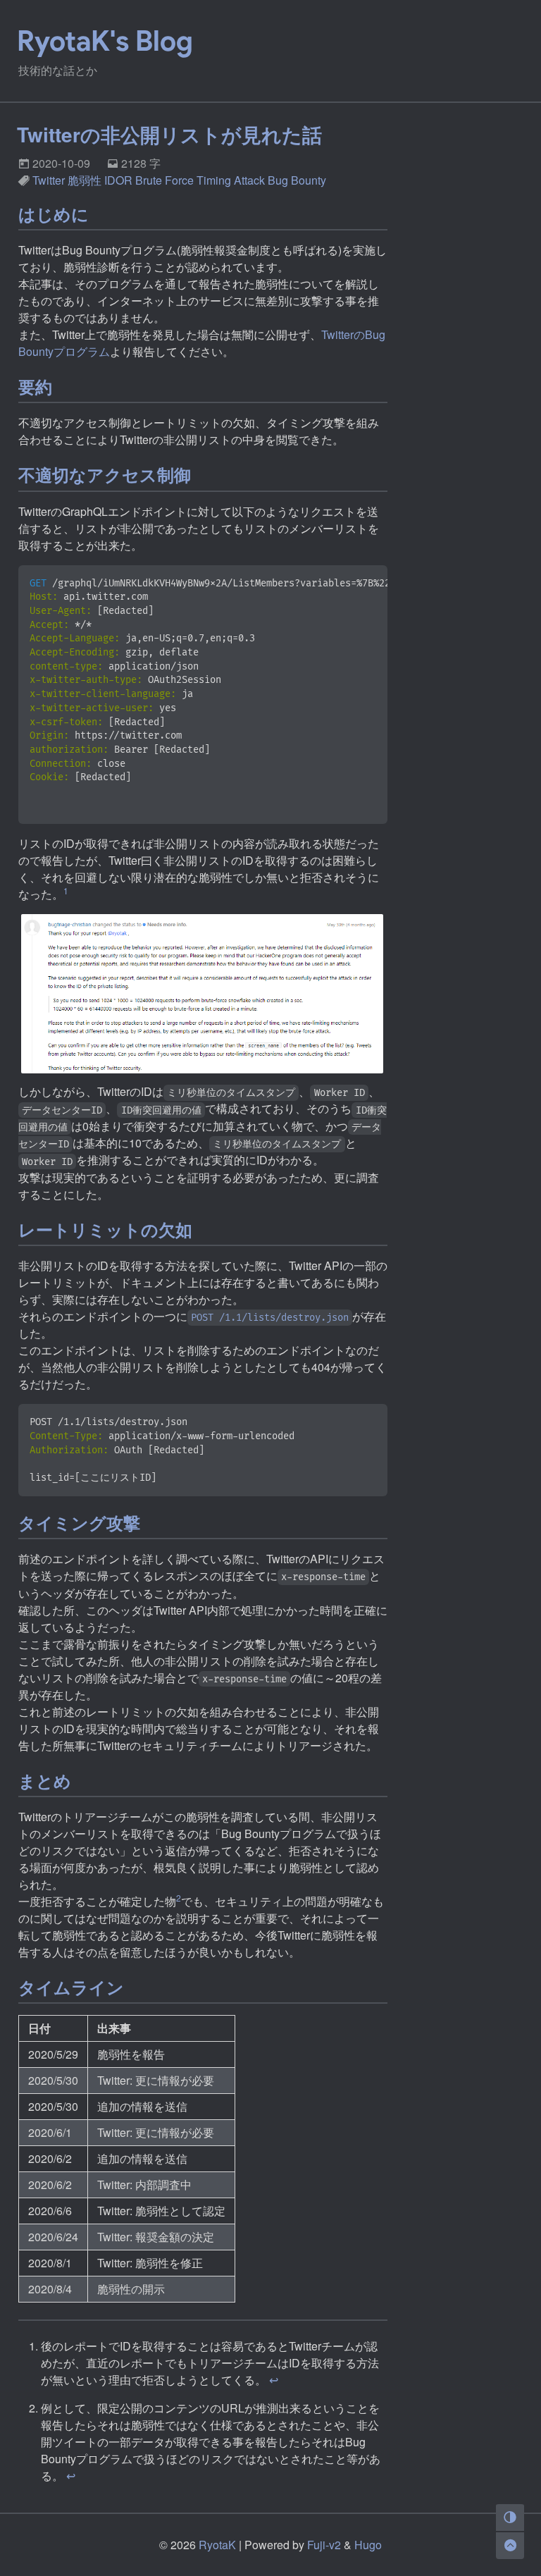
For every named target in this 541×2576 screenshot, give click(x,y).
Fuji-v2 (324, 2545)
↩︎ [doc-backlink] (274, 2380)
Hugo (368, 2545)
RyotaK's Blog (105, 41)
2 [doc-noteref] (179, 1898)
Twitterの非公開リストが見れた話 (169, 134)
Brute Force (164, 180)
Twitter (49, 180)
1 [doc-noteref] (66, 890)
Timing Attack (231, 180)
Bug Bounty (297, 180)
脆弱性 (85, 180)
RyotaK (217, 2545)
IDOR (118, 180)
